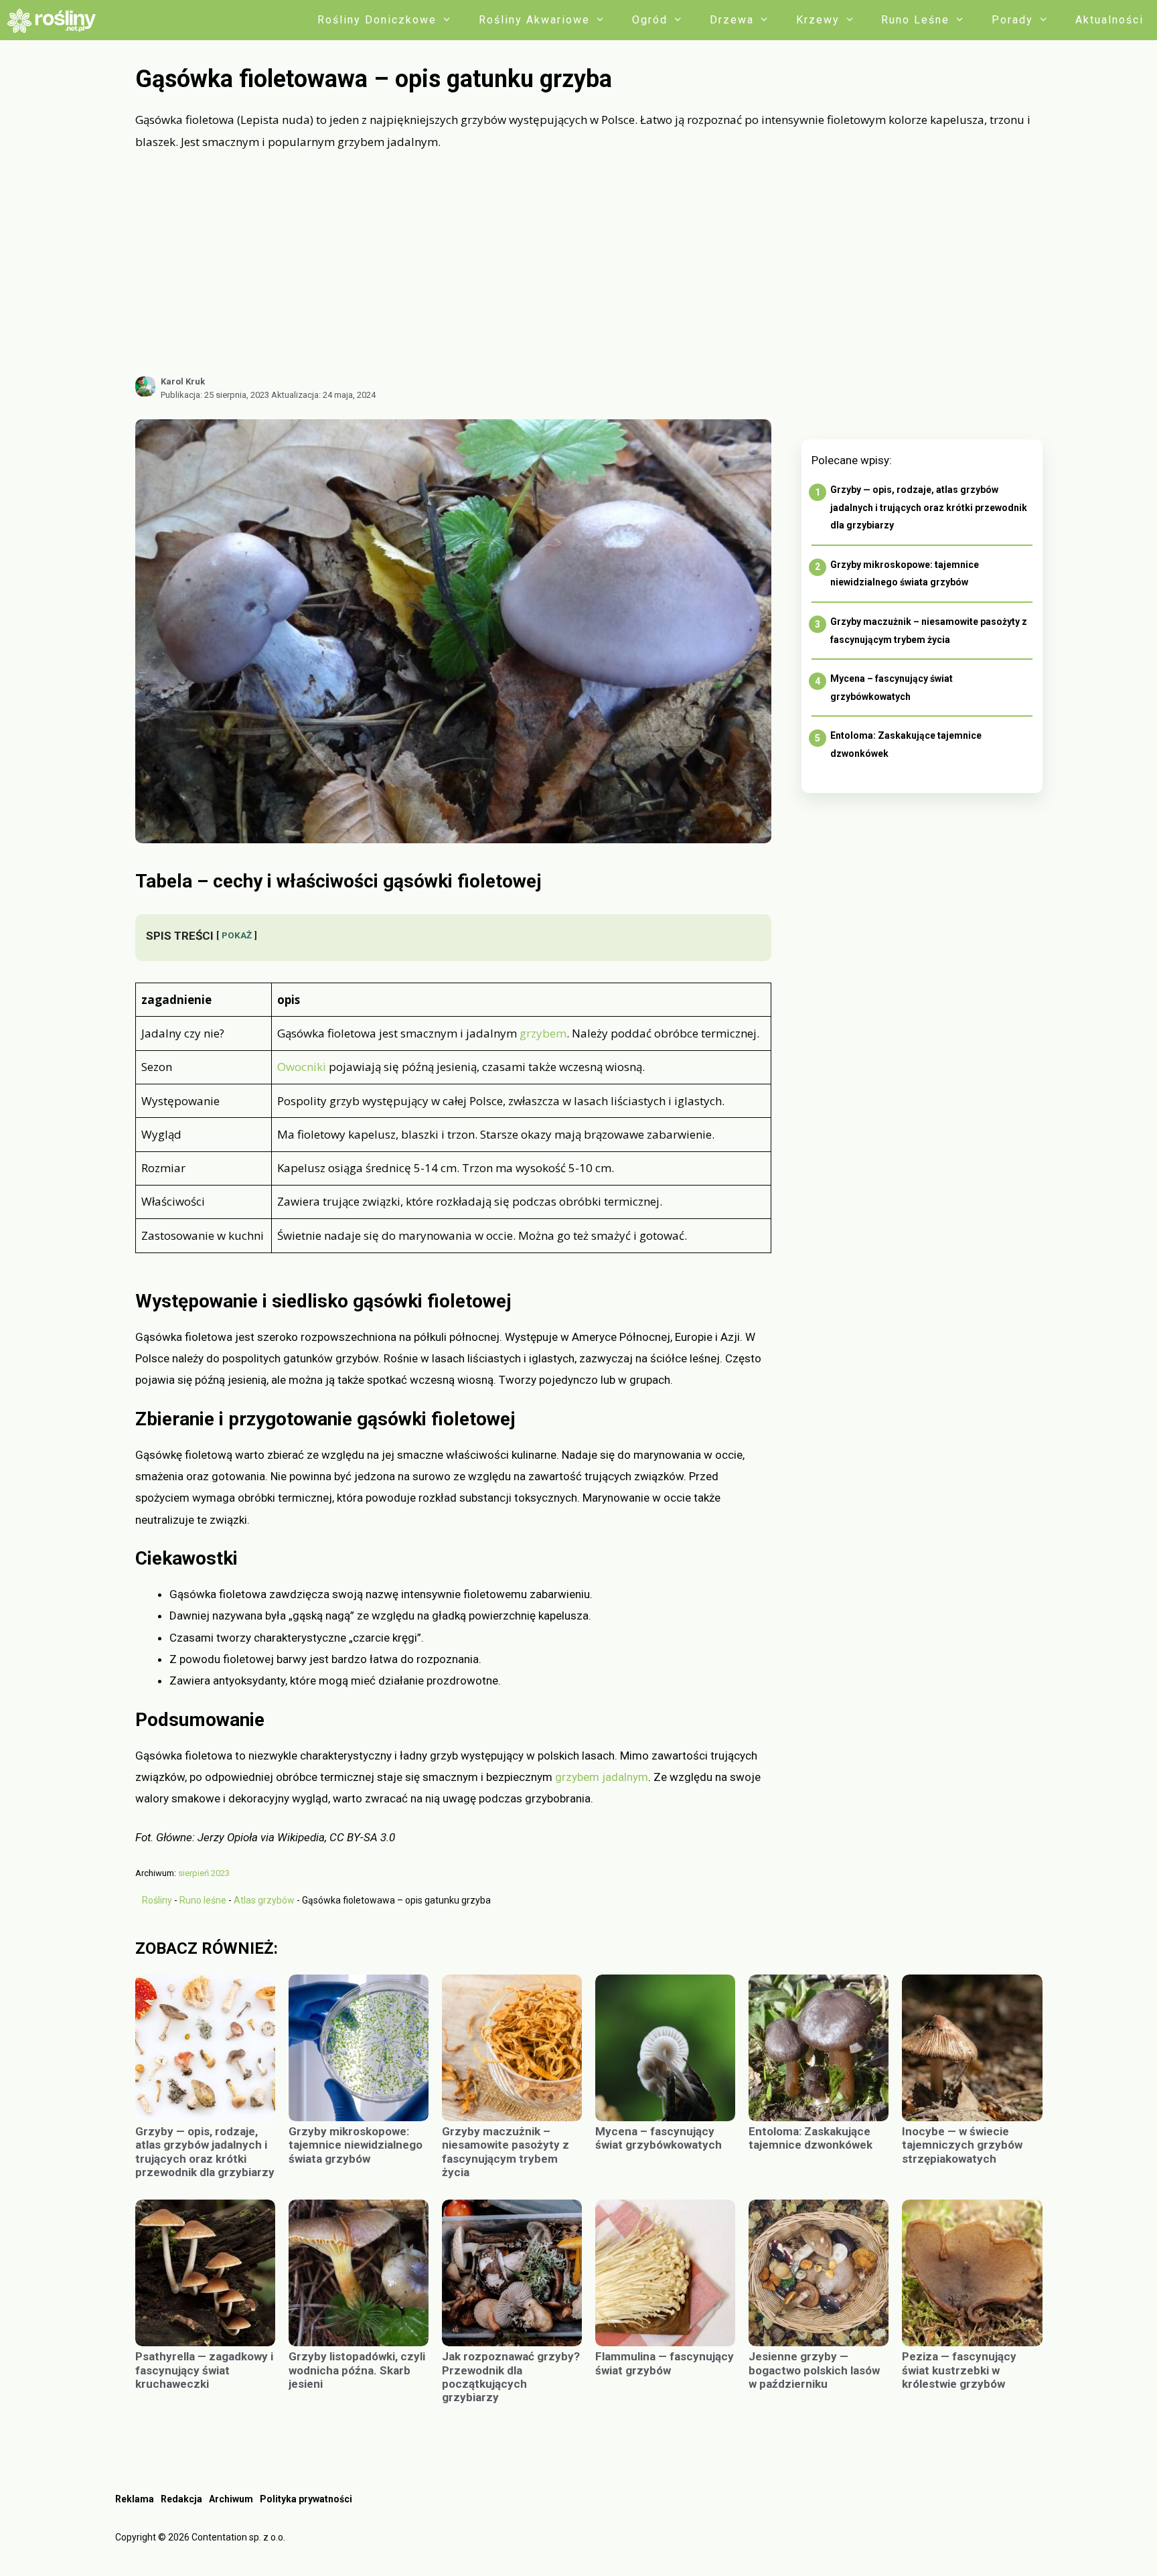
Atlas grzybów (264, 1900)
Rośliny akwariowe (534, 20)
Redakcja (181, 2499)
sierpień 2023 (204, 1873)
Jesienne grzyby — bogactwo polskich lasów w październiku (814, 2370)
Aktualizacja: (323, 395)
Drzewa (732, 20)
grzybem (543, 1033)
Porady (1012, 20)
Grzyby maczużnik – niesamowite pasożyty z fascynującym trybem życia (506, 2152)
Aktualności (1109, 20)
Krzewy (818, 20)
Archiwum (231, 2499)
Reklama (135, 2499)
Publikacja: (215, 395)
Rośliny (157, 1900)
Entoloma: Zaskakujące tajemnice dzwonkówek (811, 2138)
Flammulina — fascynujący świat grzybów (665, 2363)
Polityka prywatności (306, 2499)
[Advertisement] (589, 263)
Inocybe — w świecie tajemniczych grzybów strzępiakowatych (962, 2145)
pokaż (237, 935)
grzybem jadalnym (602, 1777)
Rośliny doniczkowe (377, 20)
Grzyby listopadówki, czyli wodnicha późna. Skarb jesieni (357, 2370)
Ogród (650, 20)
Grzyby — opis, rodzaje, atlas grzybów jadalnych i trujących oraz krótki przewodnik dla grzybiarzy (929, 507)
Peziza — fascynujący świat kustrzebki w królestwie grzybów (959, 2370)
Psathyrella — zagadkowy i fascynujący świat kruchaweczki (204, 2370)
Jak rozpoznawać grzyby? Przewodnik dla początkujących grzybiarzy (511, 2377)
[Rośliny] (56, 20)
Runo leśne (915, 20)
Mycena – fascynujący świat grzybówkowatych (659, 2138)
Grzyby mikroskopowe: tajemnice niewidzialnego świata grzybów (356, 2145)
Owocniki (302, 1067)
